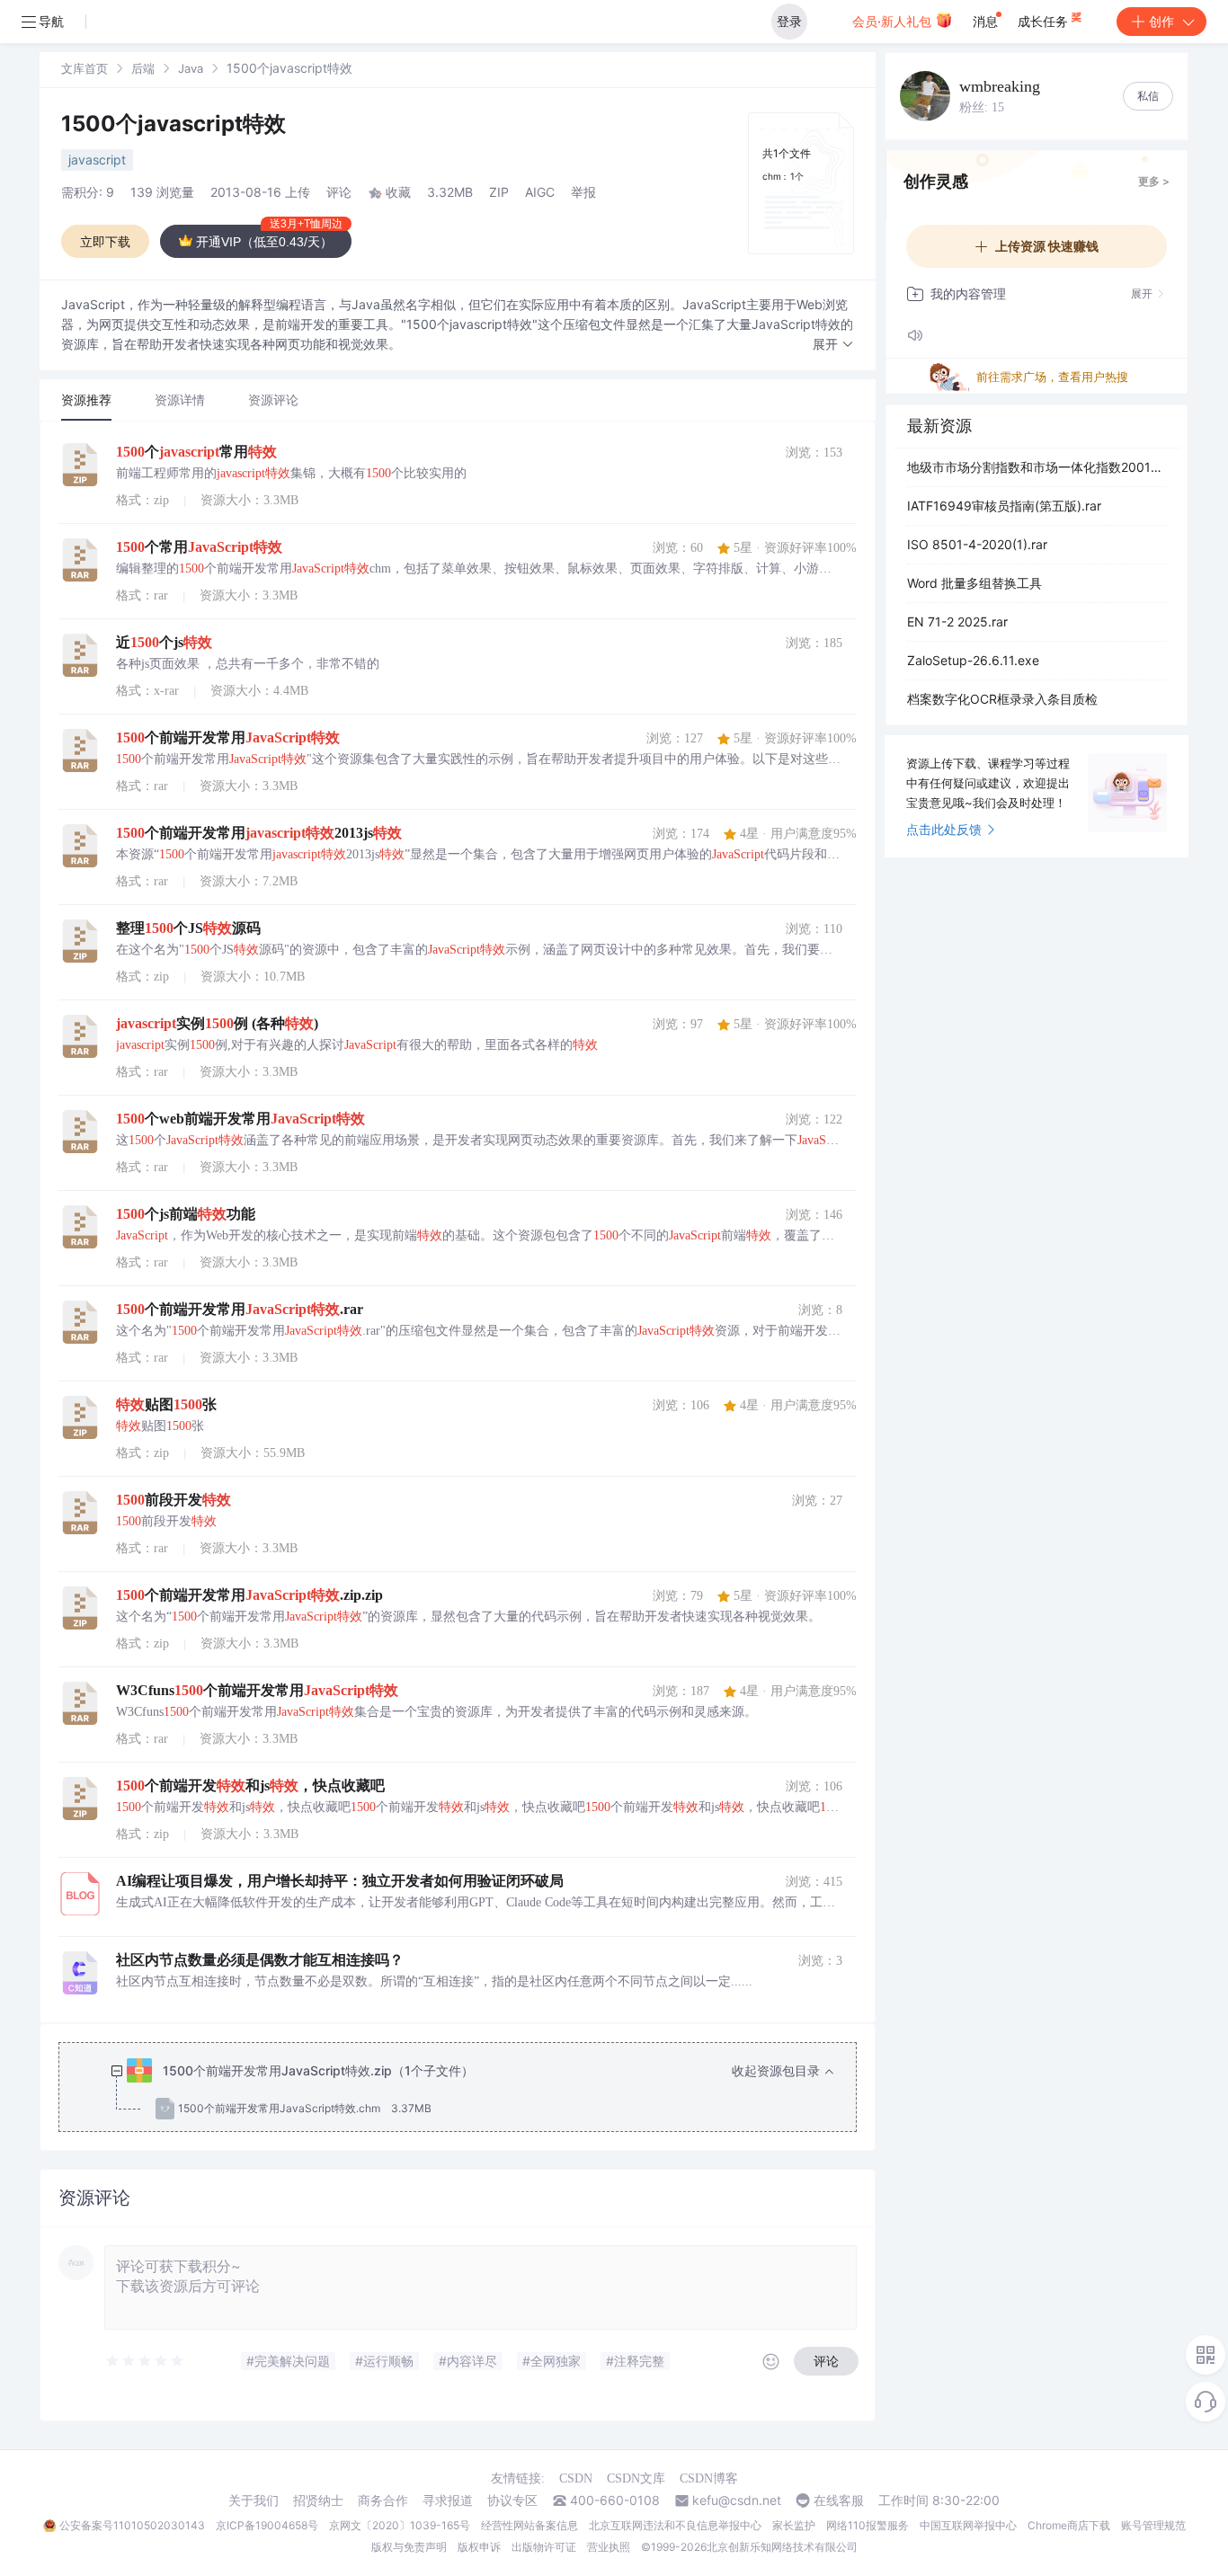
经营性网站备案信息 (529, 2525)
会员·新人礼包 (894, 21)
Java (191, 68)
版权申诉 (479, 2547)
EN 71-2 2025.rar (957, 622)
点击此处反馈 (944, 829)
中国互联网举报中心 (968, 2525)
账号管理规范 (1153, 2525)
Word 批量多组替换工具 (974, 583)
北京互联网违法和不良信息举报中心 (675, 2525)
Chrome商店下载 (1069, 2525)
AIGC (540, 192)
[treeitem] (472, 2090)
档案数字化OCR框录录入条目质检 (1002, 699)
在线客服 (839, 2500)
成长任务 (1045, 21)
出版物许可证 (544, 2547)
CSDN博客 (709, 2478)
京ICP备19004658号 (267, 2525)
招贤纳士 (318, 2500)
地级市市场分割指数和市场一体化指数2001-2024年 (1037, 467)
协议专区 (512, 2500)
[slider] (146, 2361)
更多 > (1154, 181)
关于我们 (254, 2500)
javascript (97, 160)
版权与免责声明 (409, 2547)
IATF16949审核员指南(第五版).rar (1004, 506)
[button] (833, 345)
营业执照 (609, 2547)
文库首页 (85, 68)
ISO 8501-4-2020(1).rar (977, 544)
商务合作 (383, 2500)
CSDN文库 (636, 2478)
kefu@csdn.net (737, 2500)
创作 (1161, 21)
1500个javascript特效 (174, 124)
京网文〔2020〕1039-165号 (400, 2525)
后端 (143, 68)
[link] (85, 68)
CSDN (576, 2478)
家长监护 (794, 2525)
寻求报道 (448, 2500)
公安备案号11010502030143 (132, 2525)
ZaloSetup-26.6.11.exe (973, 660)
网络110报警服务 (868, 2525)
